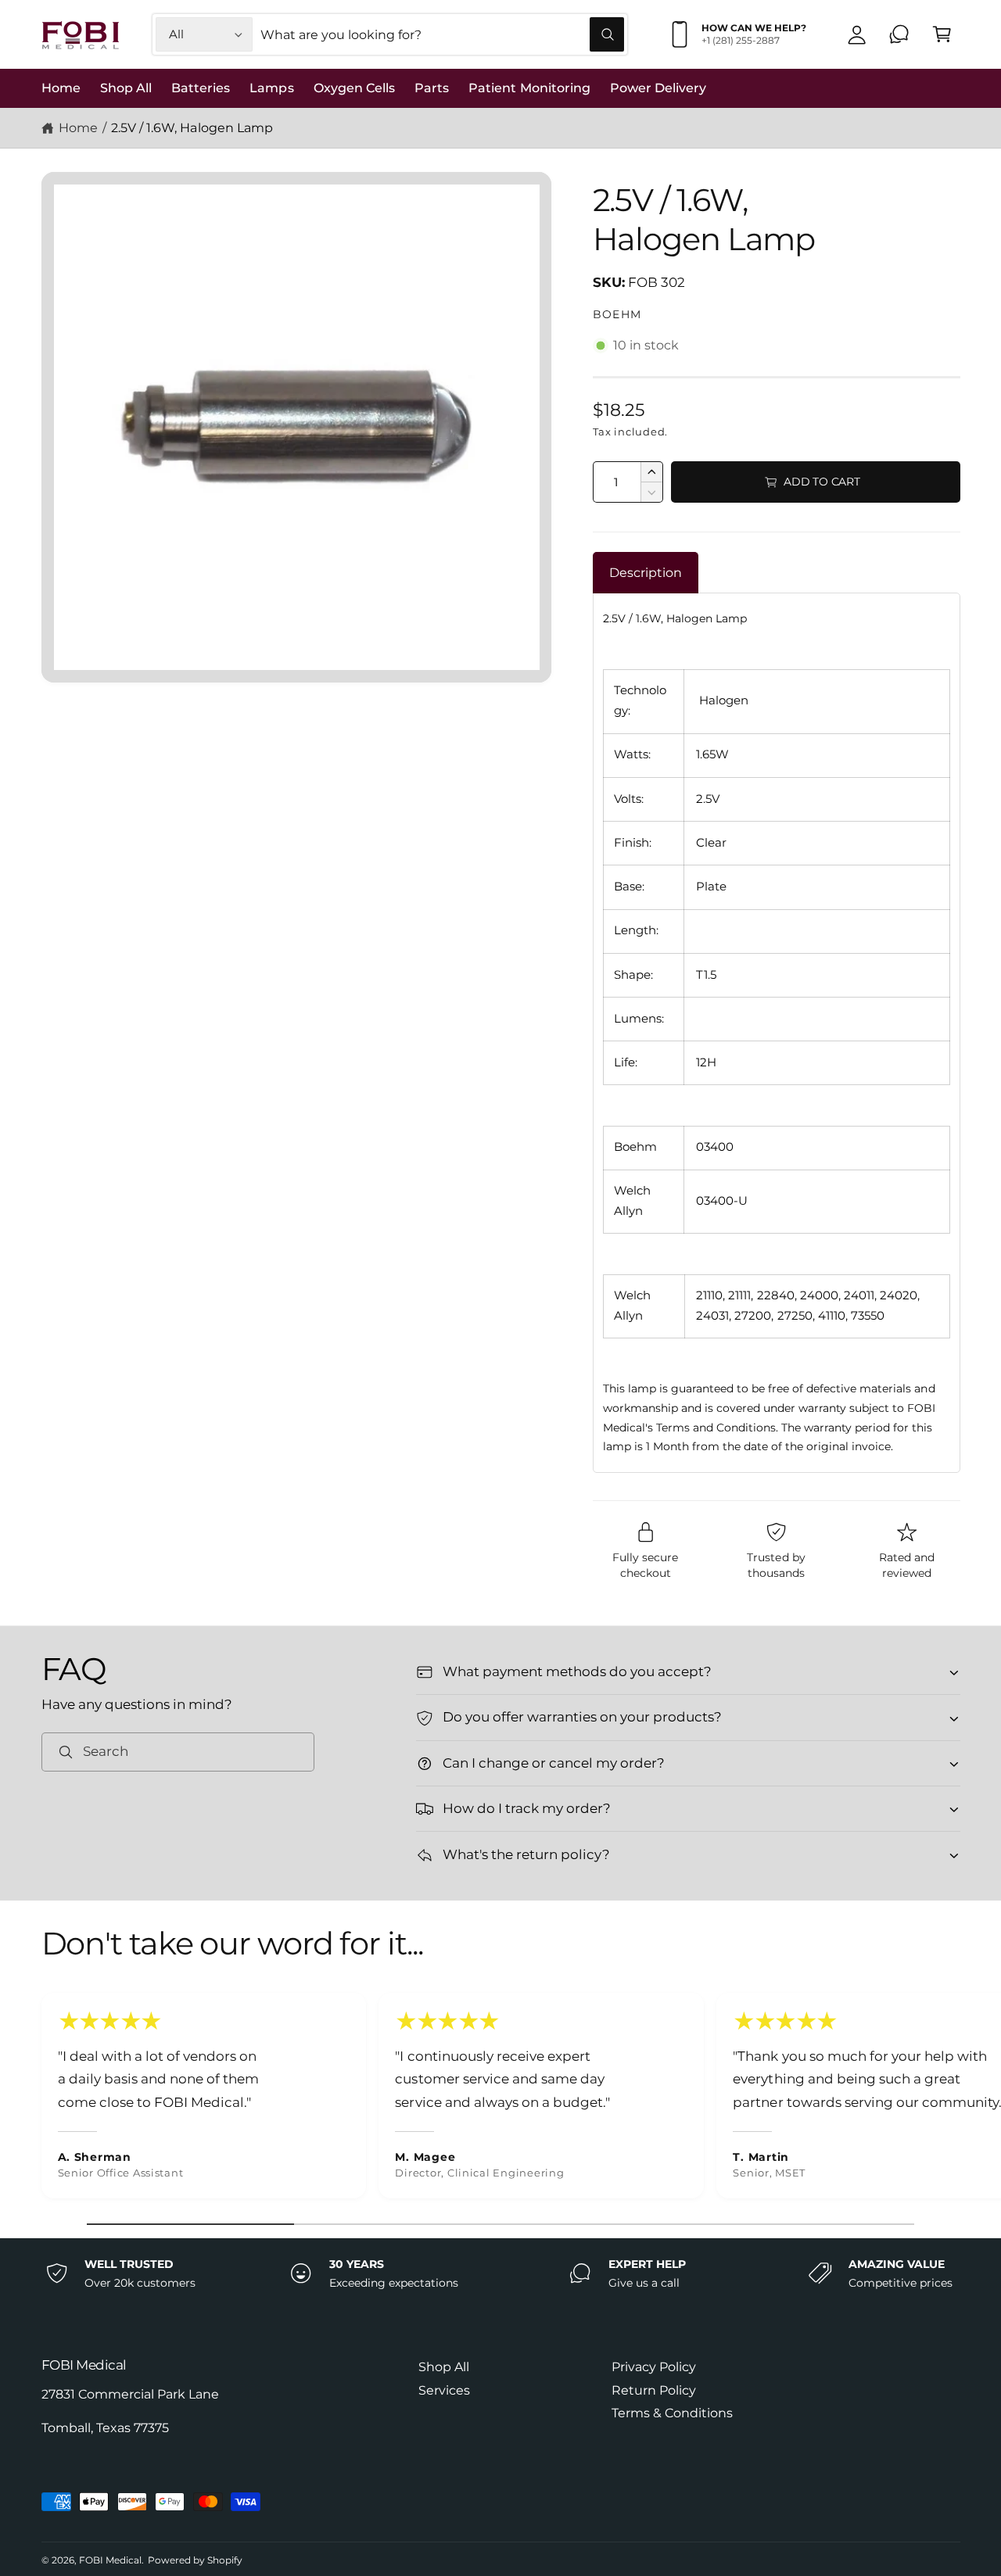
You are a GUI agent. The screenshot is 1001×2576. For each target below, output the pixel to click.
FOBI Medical (110, 2560)
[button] (942, 35)
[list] (500, 2100)
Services (444, 2390)
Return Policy (654, 2390)
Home (78, 128)
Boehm (617, 314)
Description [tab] (646, 573)
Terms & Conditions (672, 2413)
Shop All (444, 2367)
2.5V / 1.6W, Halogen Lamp (192, 128)
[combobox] (442, 35)
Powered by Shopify (195, 2560)
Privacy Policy (654, 2367)
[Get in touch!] (900, 35)
